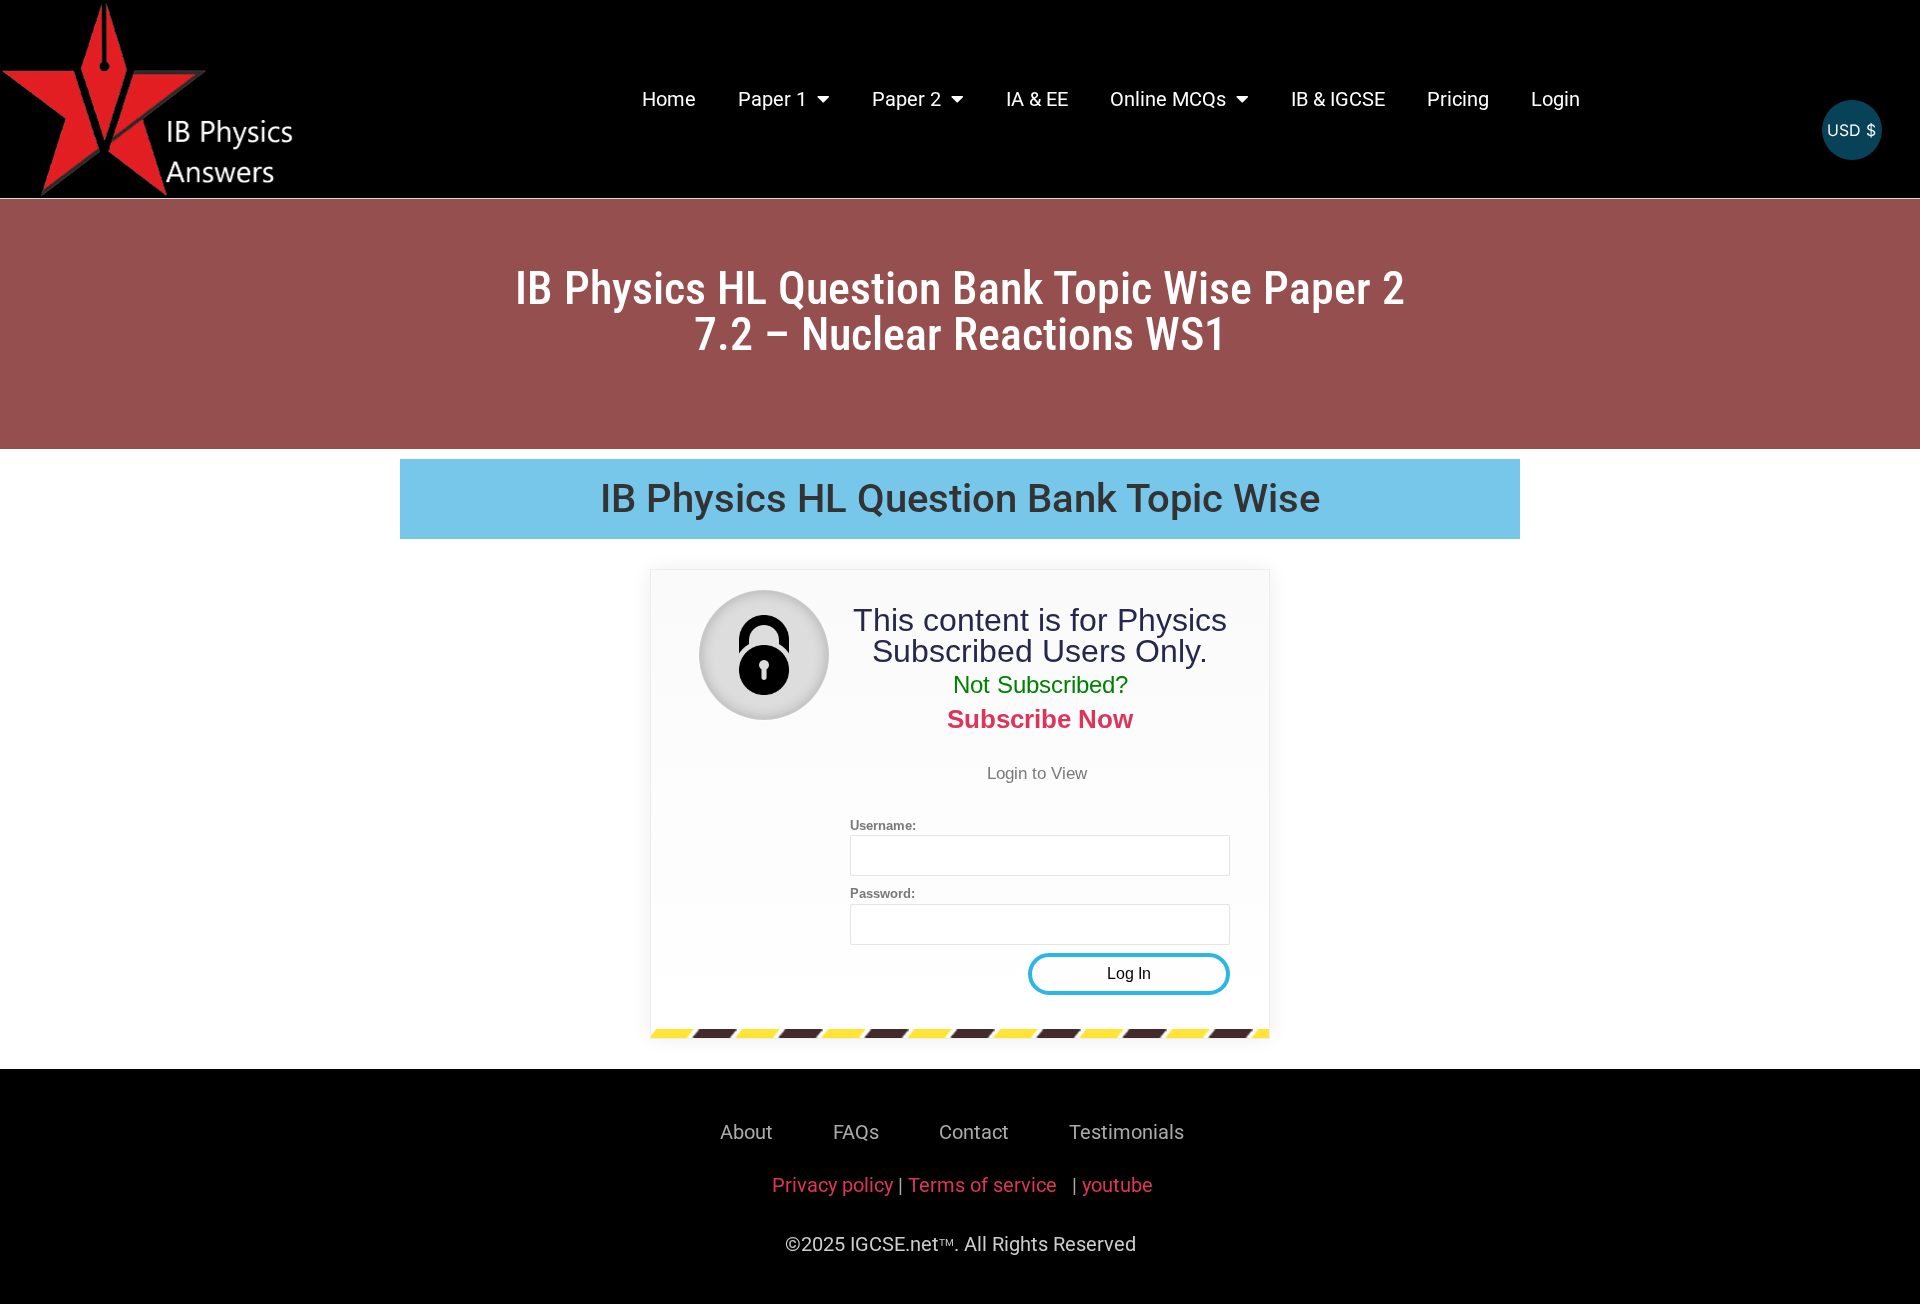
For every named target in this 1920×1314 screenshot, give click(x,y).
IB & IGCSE (1338, 99)
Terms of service (985, 1185)
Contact (974, 1132)
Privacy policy (832, 1185)
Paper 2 (906, 99)
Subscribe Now (1040, 719)
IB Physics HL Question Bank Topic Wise (960, 498)
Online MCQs (1168, 99)
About (746, 1132)
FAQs (856, 1132)
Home (669, 99)
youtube (1117, 1185)
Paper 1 (772, 99)
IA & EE (1037, 99)
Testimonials (1126, 1132)
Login (1555, 99)
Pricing (1458, 99)
